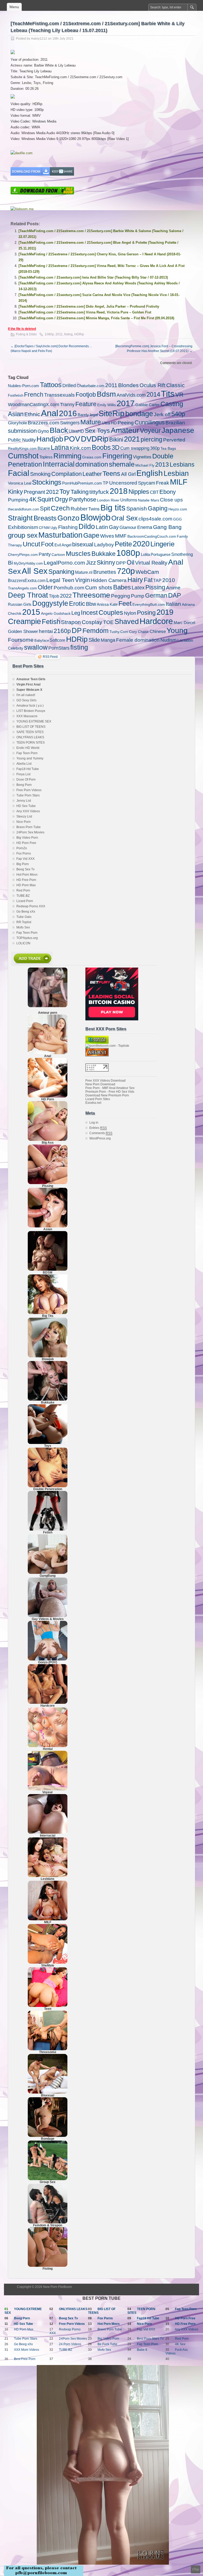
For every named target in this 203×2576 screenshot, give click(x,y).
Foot (47, 544)
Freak (163, 483)
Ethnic (32, 414)
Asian (16, 414)
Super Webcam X (29, 690)
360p (155, 448)
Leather (92, 474)
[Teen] (48, 2006)
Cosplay (92, 622)
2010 (169, 580)
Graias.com (92, 457)
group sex (23, 535)
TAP (157, 581)
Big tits (113, 508)
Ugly (54, 528)
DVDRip (95, 439)
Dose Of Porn (26, 780)
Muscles (78, 553)
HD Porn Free (26, 843)
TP (106, 483)
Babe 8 (142, 2350)
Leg (76, 613)
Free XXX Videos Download (105, 1081)
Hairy (135, 580)
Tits (168, 394)
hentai (46, 631)
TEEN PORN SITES (31, 743)
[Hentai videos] (48, 1746)
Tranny (67, 405)
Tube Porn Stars (28, 795)
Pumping (18, 500)
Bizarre (44, 448)
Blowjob (95, 517)
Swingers (70, 423)
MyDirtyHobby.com (28, 563)
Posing (146, 613)
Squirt (45, 499)
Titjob (54, 596)
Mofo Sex (23, 927)
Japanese (178, 430)
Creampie (24, 621)
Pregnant (34, 492)
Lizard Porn (25, 901)
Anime (173, 588)
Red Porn (23, 890)
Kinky (15, 492)
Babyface (42, 641)
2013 (162, 464)
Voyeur (150, 431)
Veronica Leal (20, 483)
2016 (68, 413)
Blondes (128, 385)
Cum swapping (135, 448)
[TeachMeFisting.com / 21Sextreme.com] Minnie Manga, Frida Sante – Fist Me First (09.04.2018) (96, 318)
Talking (80, 492)
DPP (121, 563)
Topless (46, 457)
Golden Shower (23, 632)
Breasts (45, 518)
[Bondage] (48, 2136)
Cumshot (23, 456)
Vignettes (142, 457)
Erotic (77, 604)
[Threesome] (48, 2049)
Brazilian (175, 423)
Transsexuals (59, 395)
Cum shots (99, 587)
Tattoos (51, 385)
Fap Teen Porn (27, 753)
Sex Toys (97, 431)
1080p (49, 334)
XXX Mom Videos (27, 2350)
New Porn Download (100, 1084)
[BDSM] (48, 1270)
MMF (121, 536)
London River (108, 500)
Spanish (137, 508)
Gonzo (68, 518)
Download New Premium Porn (107, 1095)
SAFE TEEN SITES (30, 732)
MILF (179, 482)
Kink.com (80, 448)
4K (33, 499)
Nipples (139, 492)
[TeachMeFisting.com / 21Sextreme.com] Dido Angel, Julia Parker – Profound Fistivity (89, 306)
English (150, 473)
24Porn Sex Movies (30, 832)
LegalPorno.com (64, 563)
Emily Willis (107, 405)
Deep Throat (28, 595)
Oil (130, 562)
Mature (91, 422)
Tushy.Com (119, 632)
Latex (138, 588)
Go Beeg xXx (26, 912)
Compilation (66, 474)
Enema (145, 527)
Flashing (68, 527)
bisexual (83, 544)
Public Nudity (22, 440)
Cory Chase (139, 632)
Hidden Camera (109, 580)
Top (196, 2569)
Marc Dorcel (184, 623)
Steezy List (24, 817)
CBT (154, 492)
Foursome (21, 640)
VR (179, 395)
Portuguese (161, 554)
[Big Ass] (48, 1140)
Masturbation (60, 535)
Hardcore (156, 621)
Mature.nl (84, 572)
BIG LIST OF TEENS (31, 727)
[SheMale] (48, 1963)
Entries (98, 1128)
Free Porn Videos (29, 790)
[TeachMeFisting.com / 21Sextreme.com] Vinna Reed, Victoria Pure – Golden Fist (85, 312)
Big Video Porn (27, 838)
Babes (122, 587)
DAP (175, 595)
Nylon (130, 613)
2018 (119, 491)
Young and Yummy (30, 758)
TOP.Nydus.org (27, 938)
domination (92, 464)
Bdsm (106, 394)
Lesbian (176, 473)
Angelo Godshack (56, 613)
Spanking (61, 572)
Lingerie (162, 544)
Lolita (145, 554)
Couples (111, 612)
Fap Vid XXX (26, 859)
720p (126, 571)
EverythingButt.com (149, 604)
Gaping (158, 508)
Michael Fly (145, 465)
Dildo (87, 527)
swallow (36, 647)
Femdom (96, 631)
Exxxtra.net (93, 1103)
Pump (138, 596)
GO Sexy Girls (26, 700)
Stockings (47, 482)
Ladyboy (104, 545)
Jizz (91, 563)
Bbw (91, 604)
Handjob (50, 439)
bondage (139, 414)
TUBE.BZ (23, 896)
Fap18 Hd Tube (28, 769)
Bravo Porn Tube (29, 827)
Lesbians (182, 464)
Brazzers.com (43, 423)
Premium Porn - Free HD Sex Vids (110, 1092)
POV (72, 439)
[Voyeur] (48, 1789)
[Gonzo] (48, 1659)
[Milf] (48, 1919)
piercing (151, 439)
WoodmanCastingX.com (34, 405)
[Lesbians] (48, 1876)
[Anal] (48, 1053)
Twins (94, 509)
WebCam (147, 572)
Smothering (182, 554)
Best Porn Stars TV (150, 2339)
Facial (19, 473)
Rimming (67, 456)
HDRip (79, 334)
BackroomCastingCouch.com (152, 536)
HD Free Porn (26, 880)
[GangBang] (48, 1573)
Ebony (168, 492)
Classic (176, 385)
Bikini (116, 440)
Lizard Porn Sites (98, 1099)
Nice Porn (24, 822)
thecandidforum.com (24, 509)
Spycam (147, 483)
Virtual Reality (151, 563)
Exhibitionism (23, 527)
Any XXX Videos (28, 811)
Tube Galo (24, 917)
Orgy (61, 499)
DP (77, 630)
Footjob (86, 395)
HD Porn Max (26, 885)
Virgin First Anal (28, 684)
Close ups (171, 500)
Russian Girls (20, 604)
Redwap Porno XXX (31, 906)
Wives (107, 536)
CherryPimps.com (23, 555)
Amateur (125, 430)
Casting (172, 404)
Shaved (127, 621)
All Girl (128, 474)
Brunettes (105, 572)
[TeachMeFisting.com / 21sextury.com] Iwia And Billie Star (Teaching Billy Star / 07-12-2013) (93, 277)
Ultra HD (109, 423)
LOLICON (23, 943)
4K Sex (180, 2344)
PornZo (22, 848)
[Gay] (48, 1616)
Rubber (79, 509)
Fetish (51, 622)
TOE (108, 622)
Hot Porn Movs (27, 875)
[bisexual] (48, 2092)
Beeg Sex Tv (26, 869)
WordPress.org (100, 1138)
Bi (10, 563)
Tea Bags (168, 449)
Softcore (57, 640)
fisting (68, 334)
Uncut (31, 544)
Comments (101, 1133)
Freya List (23, 774)
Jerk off (162, 414)
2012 (52, 492)
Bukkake (103, 554)
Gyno (43, 431)
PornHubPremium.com (82, 483)
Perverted (174, 440)
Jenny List (24, 801)
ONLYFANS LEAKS (30, 737)
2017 (126, 403)
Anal (50, 413)
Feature (86, 404)
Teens (111, 474)
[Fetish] (48, 1529)
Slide (94, 640)
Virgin (82, 580)
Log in (94, 1123)
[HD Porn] (48, 1096)
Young (177, 630)
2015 (31, 612)
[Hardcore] (48, 1703)
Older (45, 587)
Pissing (155, 587)
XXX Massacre (27, 716)
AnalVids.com (131, 395)
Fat (148, 580)
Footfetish (16, 395)
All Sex (35, 571)
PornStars (59, 648)
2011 (59, 334)
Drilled (69, 386)
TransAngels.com (22, 588)
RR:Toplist (24, 922)
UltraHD (76, 431)
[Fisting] (48, 2266)
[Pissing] (48, 1183)
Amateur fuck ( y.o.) (30, 706)
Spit (45, 508)
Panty (45, 554)
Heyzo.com (178, 509)
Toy (65, 491)
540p (178, 414)
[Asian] (48, 1226)
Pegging (121, 596)
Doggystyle (50, 603)
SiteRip (112, 413)
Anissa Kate (107, 604)
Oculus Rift (153, 385)
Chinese (158, 631)
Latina (60, 447)
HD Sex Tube (26, 806)
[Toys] (48, 1443)
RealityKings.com (22, 448)
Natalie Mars (149, 500)
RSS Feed (50, 657)
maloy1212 (39, 39)
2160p (62, 631)
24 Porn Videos (70, 2344)
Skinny (106, 563)
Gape (91, 535)
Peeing (126, 423)
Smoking (40, 474)
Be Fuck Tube (107, 2344)
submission (22, 431)
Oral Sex (124, 518)
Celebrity (16, 648)
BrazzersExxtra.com (27, 580)
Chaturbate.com (91, 386)
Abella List (24, 764)
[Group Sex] (48, 2179)
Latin (102, 527)
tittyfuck (99, 492)
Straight (20, 518)
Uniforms (129, 500)
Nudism (169, 640)
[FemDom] (48, 2222)
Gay (114, 527)
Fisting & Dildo (26, 334)
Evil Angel (63, 545)
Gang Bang (167, 527)
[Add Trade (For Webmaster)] (32, 964)
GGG (177, 519)
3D (116, 448)
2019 (165, 612)
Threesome (91, 595)
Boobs (101, 447)
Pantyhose (83, 499)
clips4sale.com (155, 519)
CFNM (44, 528)
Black (59, 430)
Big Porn (23, 864)
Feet (125, 603)
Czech (60, 508)
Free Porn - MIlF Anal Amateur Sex (110, 1088)
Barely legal (88, 415)
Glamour (128, 527)
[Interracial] (48, 1833)
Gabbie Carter (147, 405)
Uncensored (123, 483)
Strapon (71, 622)
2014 (153, 394)
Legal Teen (60, 580)
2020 (141, 544)
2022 (66, 596)
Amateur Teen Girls (31, 679)
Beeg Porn (24, 785)
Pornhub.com (69, 588)
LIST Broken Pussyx (31, 711)
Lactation (185, 640)
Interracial (59, 464)
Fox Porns (24, 853)
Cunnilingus (150, 423)
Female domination (138, 640)
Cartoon (58, 555)
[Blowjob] (48, 1356)
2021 (132, 439)
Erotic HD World (28, 748)
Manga (108, 640)
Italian (173, 604)
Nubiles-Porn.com (24, 386)
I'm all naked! (26, 695)
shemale (122, 464)
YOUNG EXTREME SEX (34, 721)
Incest (89, 613)
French (34, 395)
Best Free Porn (25, 2359)
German (156, 595)
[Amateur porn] (48, 987)
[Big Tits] (48, 1313)
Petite (123, 544)
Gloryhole (17, 423)
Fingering (117, 456)
